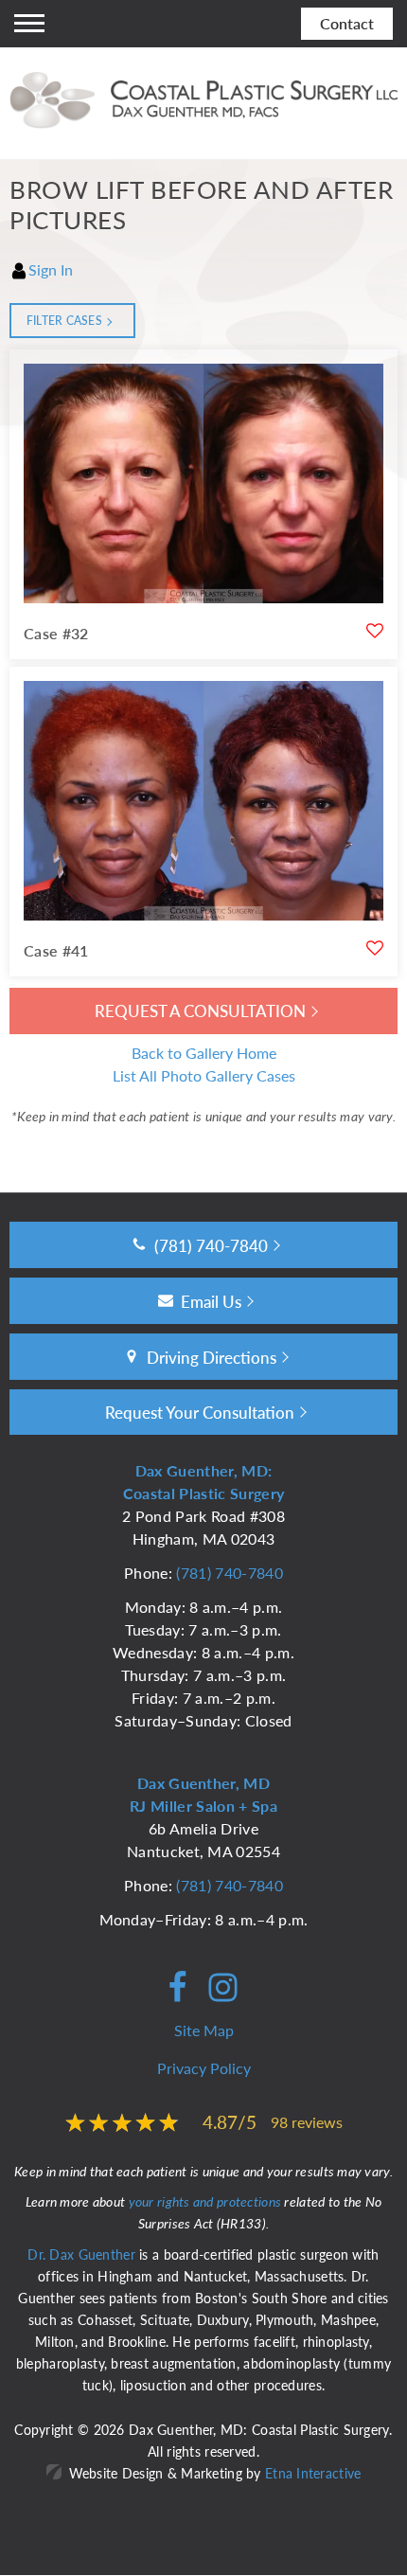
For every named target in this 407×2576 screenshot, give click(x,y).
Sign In (51, 269)
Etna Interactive (313, 2473)
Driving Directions (212, 1357)
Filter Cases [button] (64, 321)
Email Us (211, 1301)
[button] (29, 24)
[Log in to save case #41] (375, 948)
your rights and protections (205, 2201)
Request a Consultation (200, 1011)
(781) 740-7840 (229, 1573)
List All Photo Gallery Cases (204, 1075)
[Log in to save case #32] (375, 631)
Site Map (204, 2030)
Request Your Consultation (200, 1412)
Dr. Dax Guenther (81, 2254)
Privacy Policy (204, 2068)
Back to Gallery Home (204, 1053)
